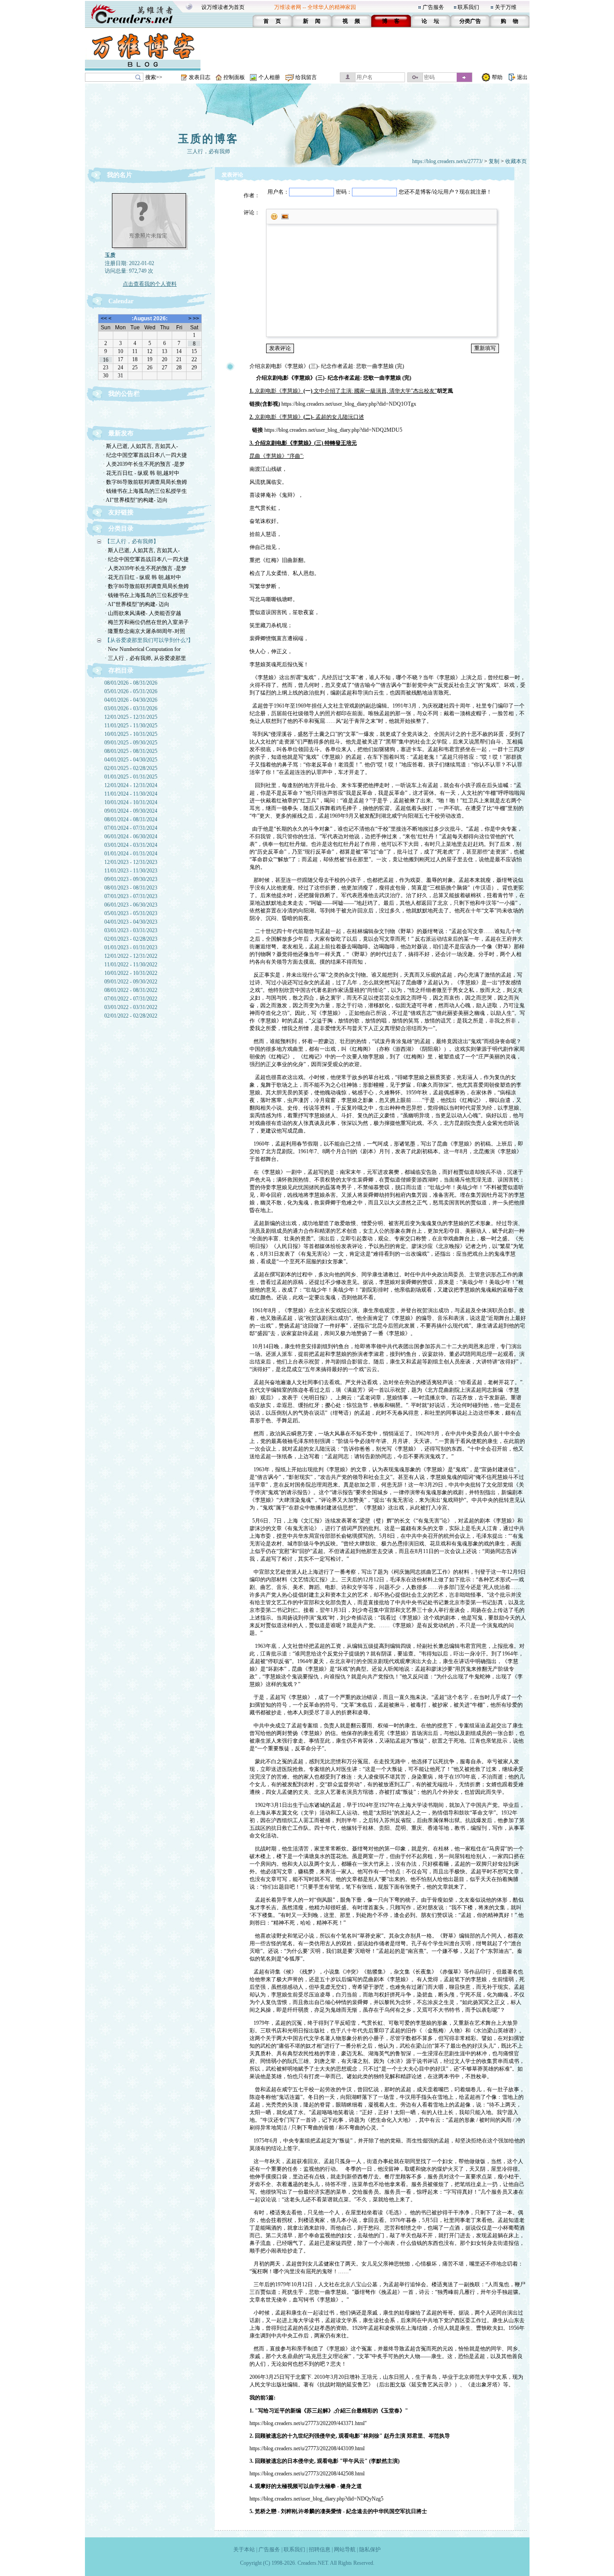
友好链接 (121, 512)
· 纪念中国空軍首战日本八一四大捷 (145, 455)
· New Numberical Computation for (143, 649)
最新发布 (121, 433)
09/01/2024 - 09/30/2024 (131, 811)
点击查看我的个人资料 (150, 284)
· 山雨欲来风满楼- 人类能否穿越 (143, 613)
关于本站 (244, 2549)
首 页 (272, 21)
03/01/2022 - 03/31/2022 (131, 1007)
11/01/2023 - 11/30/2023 (131, 871)
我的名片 (120, 175)
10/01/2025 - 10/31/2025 (131, 734)
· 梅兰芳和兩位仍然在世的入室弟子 (147, 622)
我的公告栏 (124, 394)
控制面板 (234, 77)
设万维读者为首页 (223, 7)
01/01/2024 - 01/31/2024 (131, 854)
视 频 (351, 21)
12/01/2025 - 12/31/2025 (131, 717)
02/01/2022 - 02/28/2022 (131, 1016)
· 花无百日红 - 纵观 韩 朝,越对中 (141, 473)
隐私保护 (370, 2549)
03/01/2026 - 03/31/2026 (131, 708)
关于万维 (506, 7)
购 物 (509, 21)
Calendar (121, 301)
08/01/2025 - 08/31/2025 (131, 751)
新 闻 (312, 21)
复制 (494, 161)
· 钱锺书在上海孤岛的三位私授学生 (145, 491)
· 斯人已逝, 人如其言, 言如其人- (140, 446)
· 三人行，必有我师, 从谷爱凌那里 (145, 658)
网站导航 (345, 2549)
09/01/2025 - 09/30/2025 (131, 743)
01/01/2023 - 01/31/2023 (131, 947)
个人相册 (269, 77)
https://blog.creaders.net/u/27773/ (447, 161)
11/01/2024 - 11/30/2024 (131, 794)
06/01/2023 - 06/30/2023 (131, 905)
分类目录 (121, 529)
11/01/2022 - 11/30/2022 (131, 965)
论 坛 (430, 21)
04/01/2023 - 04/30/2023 (131, 922)
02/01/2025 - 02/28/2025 (131, 768)
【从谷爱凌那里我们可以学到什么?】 (149, 640)
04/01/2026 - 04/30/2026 (131, 700)
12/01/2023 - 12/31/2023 (131, 862)
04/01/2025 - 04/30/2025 (131, 760)
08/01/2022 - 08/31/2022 (131, 990)
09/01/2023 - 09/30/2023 (131, 879)
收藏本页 (516, 161)
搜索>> (154, 77)
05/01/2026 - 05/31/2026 (131, 691)
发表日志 (200, 77)
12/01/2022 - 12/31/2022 (131, 956)
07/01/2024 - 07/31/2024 (131, 828)
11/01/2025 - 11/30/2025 (131, 726)
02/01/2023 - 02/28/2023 (131, 939)
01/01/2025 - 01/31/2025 (131, 777)
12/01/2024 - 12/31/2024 (131, 785)
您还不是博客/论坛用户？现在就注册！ (445, 192)
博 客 (391, 21)
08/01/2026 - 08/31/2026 (131, 683)
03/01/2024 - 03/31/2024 (131, 845)
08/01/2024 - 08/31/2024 (131, 819)
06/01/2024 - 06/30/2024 (131, 837)
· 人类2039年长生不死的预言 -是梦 (144, 464)
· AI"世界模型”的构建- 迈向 (135, 500)
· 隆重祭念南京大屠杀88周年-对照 (145, 631)
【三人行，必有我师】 (132, 541)
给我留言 (306, 77)
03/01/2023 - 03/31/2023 (131, 930)
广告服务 (433, 7)
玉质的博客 (208, 139)
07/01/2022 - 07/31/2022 (131, 999)
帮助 (497, 77)
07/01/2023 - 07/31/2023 (131, 896)
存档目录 (121, 671)
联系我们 (468, 7)
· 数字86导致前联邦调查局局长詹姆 (145, 482)
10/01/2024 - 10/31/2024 (131, 802)
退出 (522, 77)
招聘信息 (320, 2549)
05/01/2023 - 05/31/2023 (131, 913)
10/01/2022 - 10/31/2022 (131, 973)
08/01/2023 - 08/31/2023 (131, 888)
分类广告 (470, 21)
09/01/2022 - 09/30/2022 (131, 982)
